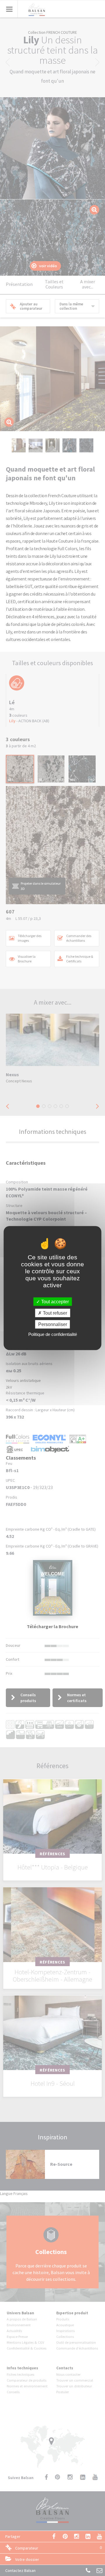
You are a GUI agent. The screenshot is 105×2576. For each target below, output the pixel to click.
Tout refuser (54, 1313)
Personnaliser (53, 1324)
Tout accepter (54, 1301)
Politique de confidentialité (53, 1334)
